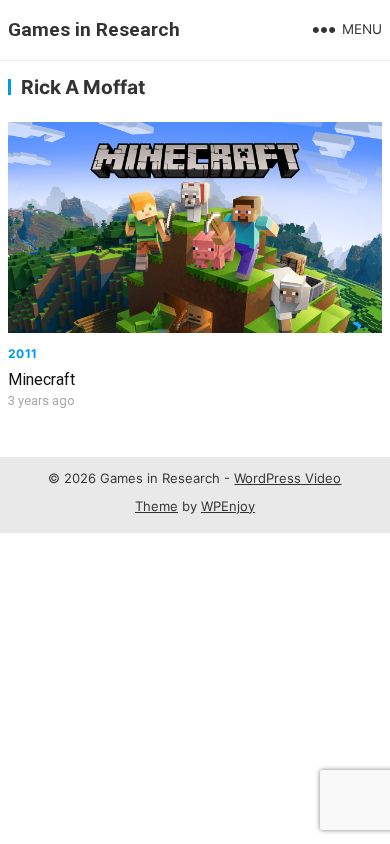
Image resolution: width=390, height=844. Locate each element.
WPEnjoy (228, 506)
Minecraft (41, 379)
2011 (22, 353)
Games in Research (94, 29)
